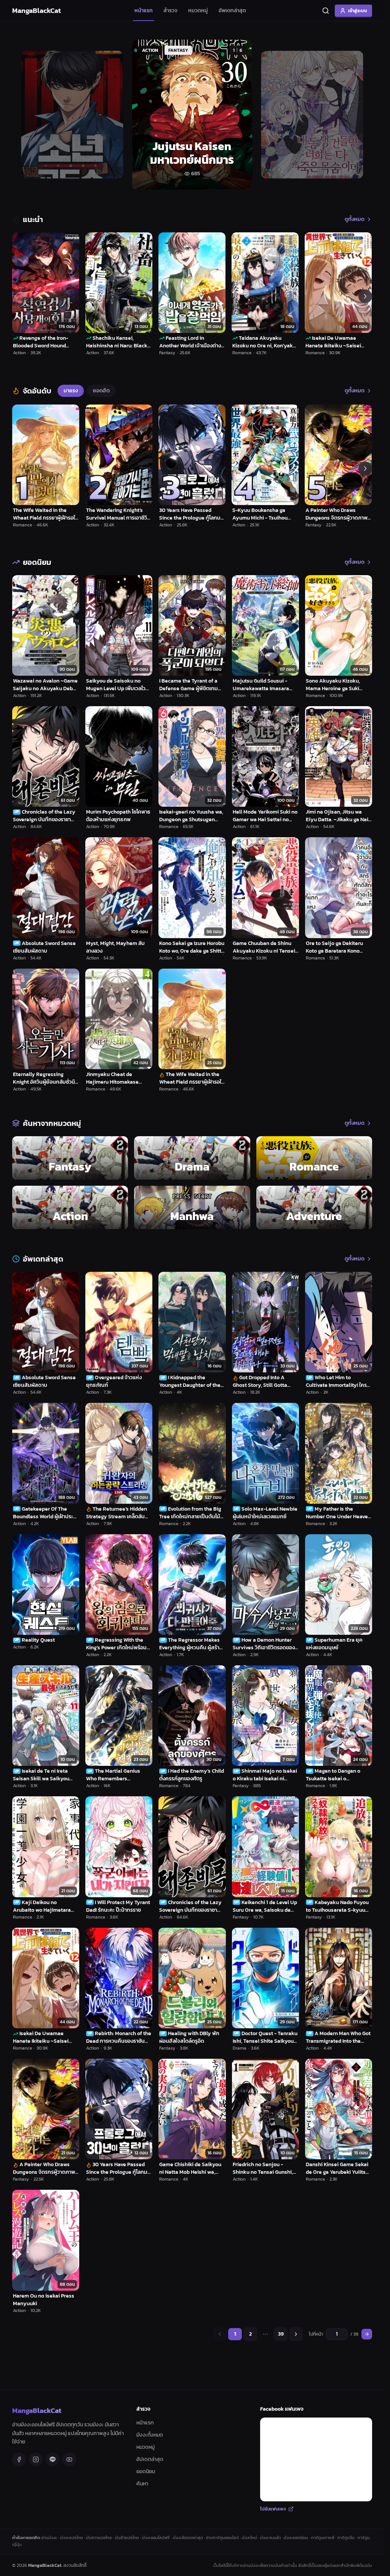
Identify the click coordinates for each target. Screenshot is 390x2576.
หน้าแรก (144, 10)
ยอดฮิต (101, 391)
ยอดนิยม (146, 2471)
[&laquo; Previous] (220, 2334)
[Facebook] (19, 2459)
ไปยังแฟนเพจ (273, 2509)
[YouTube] (69, 2459)
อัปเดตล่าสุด (150, 2459)
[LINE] (53, 2459)
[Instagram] (36, 2459)
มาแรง (71, 391)
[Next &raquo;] (296, 2334)
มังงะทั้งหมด (150, 2435)
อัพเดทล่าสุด (232, 10)
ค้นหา (142, 2484)
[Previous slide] (27, 115)
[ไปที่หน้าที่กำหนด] (367, 2334)
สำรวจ (170, 10)
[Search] (326, 11)
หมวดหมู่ (198, 10)
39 (281, 2334)
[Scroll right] (365, 296)
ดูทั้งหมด (355, 219)
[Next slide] (358, 115)
